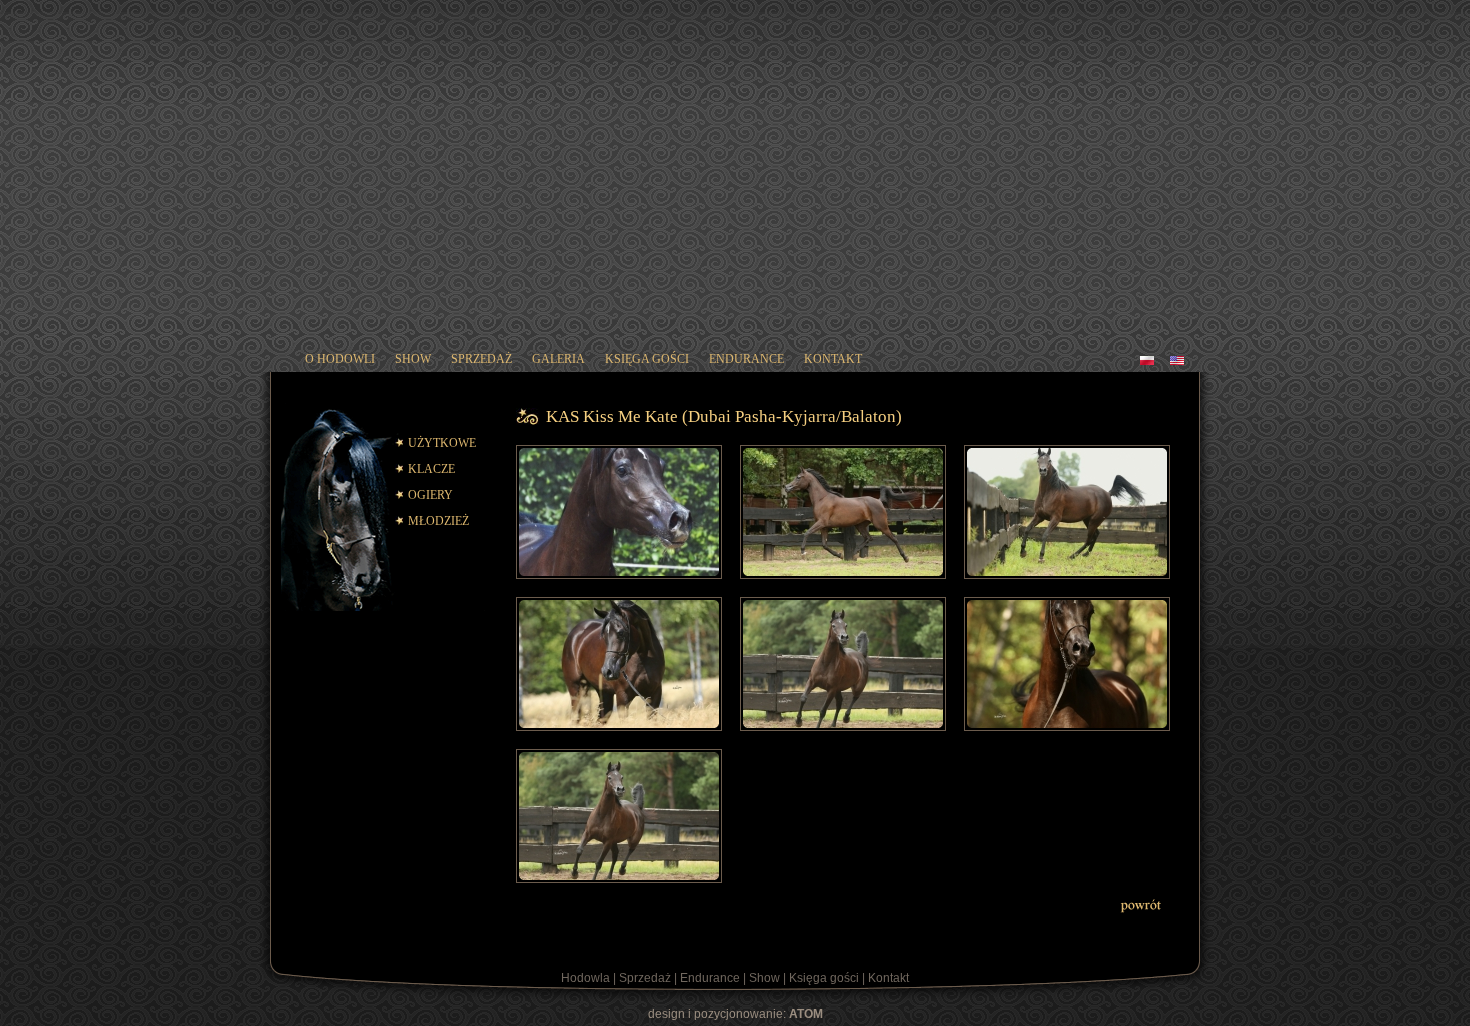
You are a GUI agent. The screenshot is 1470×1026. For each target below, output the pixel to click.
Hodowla (585, 978)
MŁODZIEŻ (438, 521)
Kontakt (888, 978)
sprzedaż (481, 359)
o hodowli (340, 359)
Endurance (710, 978)
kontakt (833, 359)
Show (764, 978)
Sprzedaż (645, 978)
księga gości (647, 359)
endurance (746, 359)
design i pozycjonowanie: (735, 1014)
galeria (558, 359)
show (413, 359)
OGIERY (430, 495)
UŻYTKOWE (442, 443)
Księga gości (824, 978)
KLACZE (431, 469)
